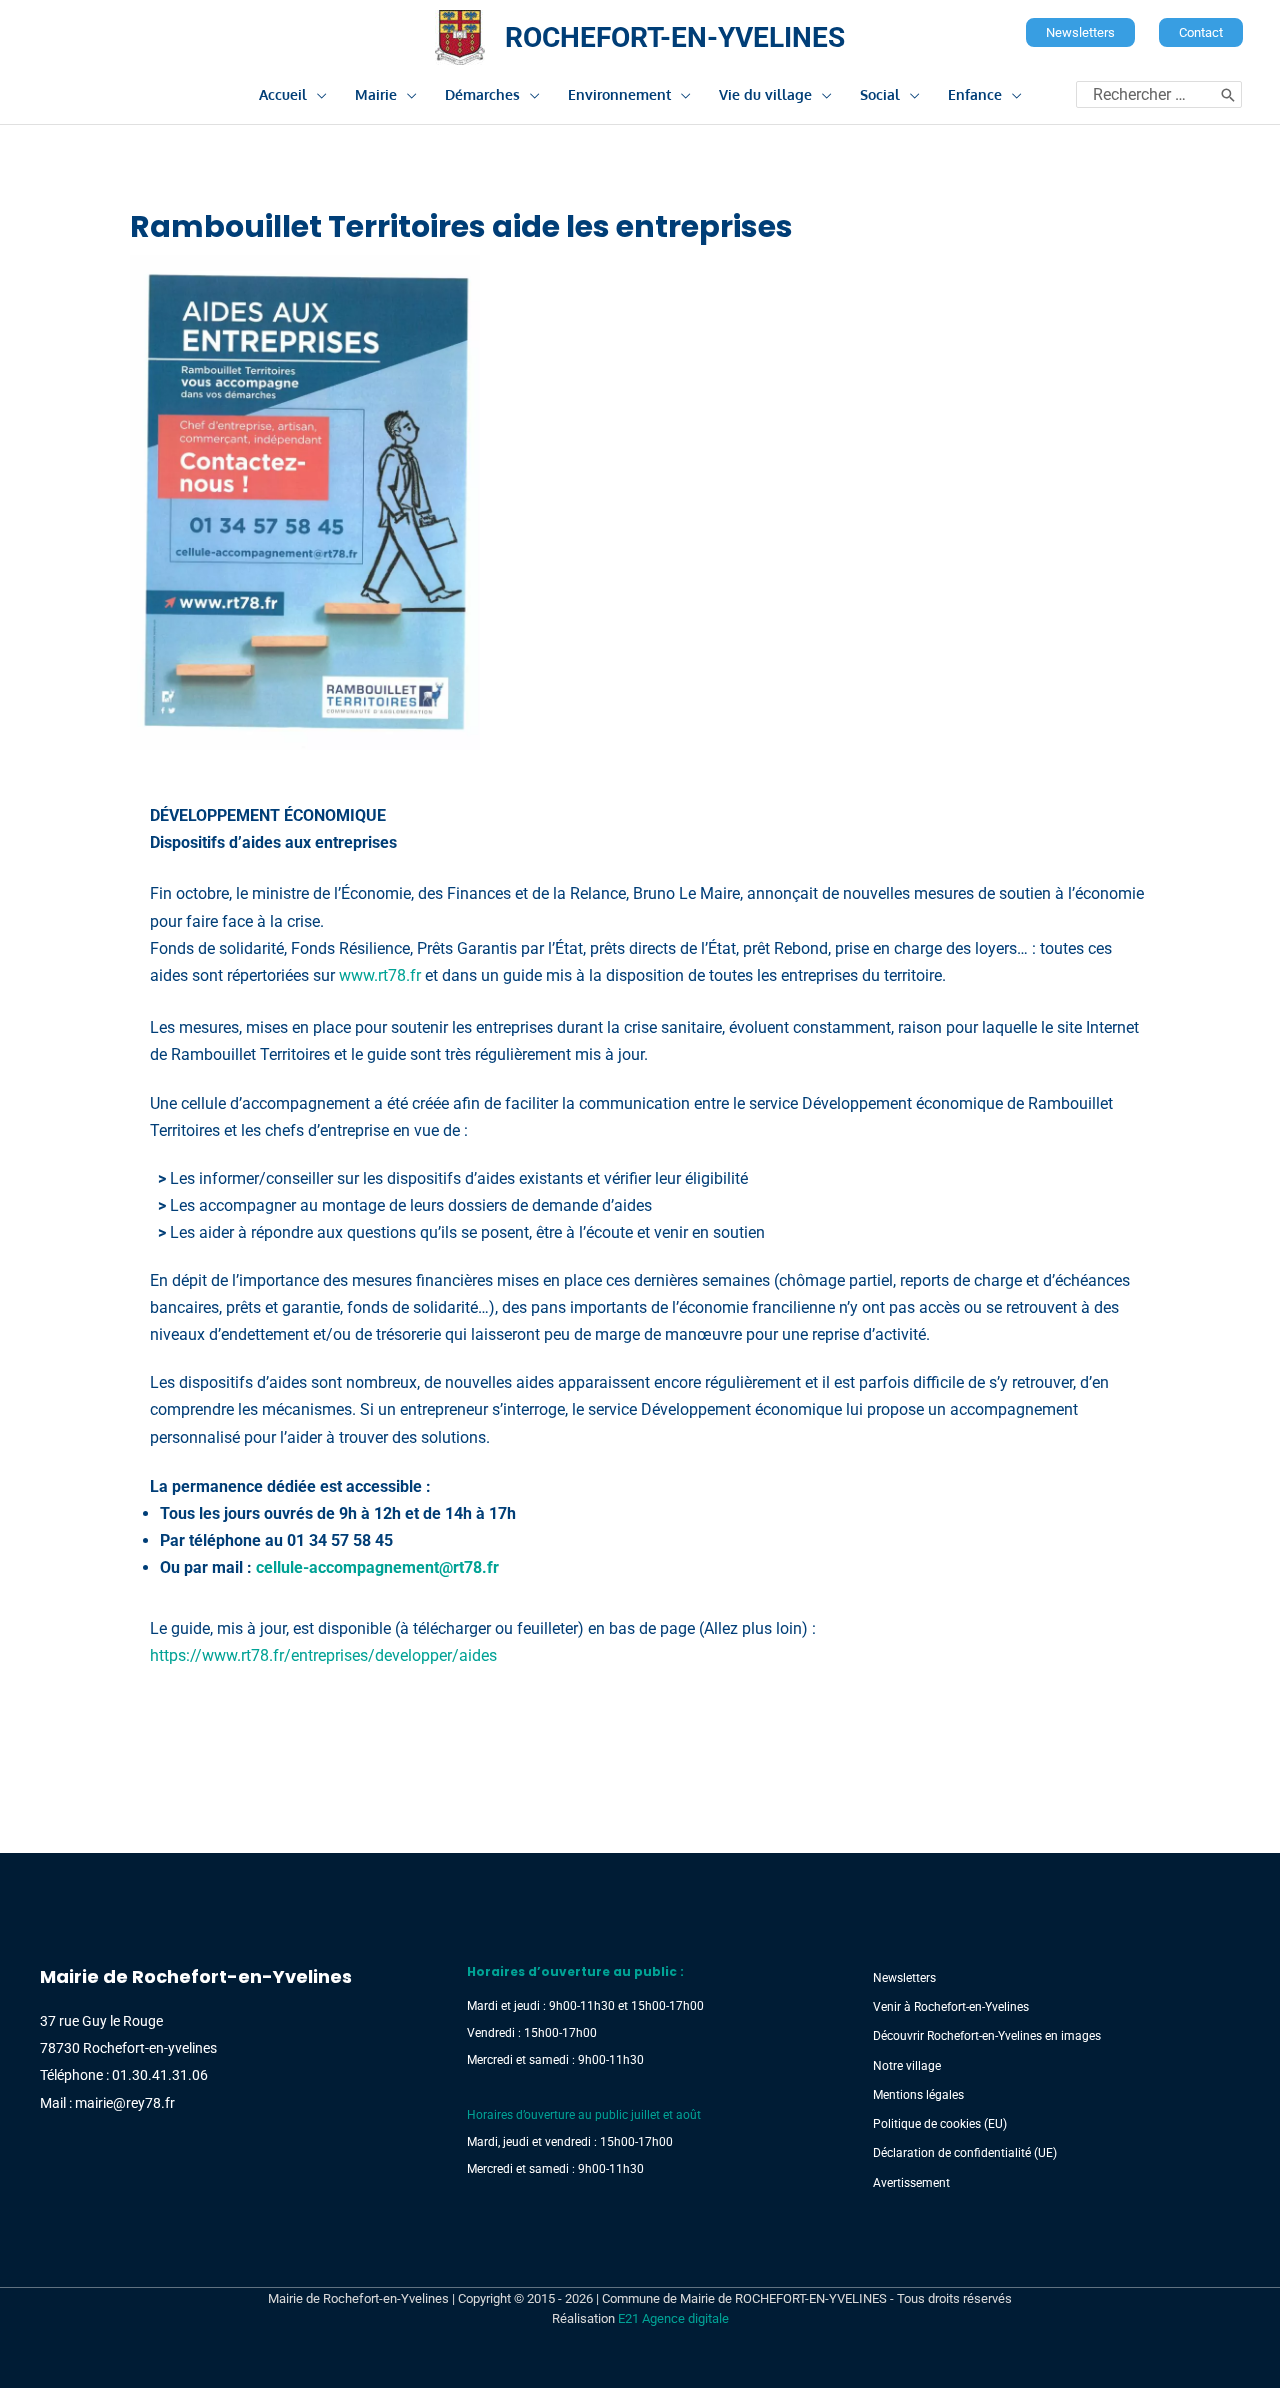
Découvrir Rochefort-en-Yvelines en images (987, 2036)
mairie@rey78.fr (125, 2103)
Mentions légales (918, 2095)
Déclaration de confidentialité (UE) (965, 2153)
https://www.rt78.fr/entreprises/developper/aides (323, 1655)
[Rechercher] (1228, 94)
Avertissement (911, 2183)
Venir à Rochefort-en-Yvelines (951, 2007)
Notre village (907, 2066)
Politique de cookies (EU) (940, 2124)
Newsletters (904, 1978)
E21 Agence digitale (673, 2318)
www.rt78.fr (380, 975)
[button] (1080, 32)
